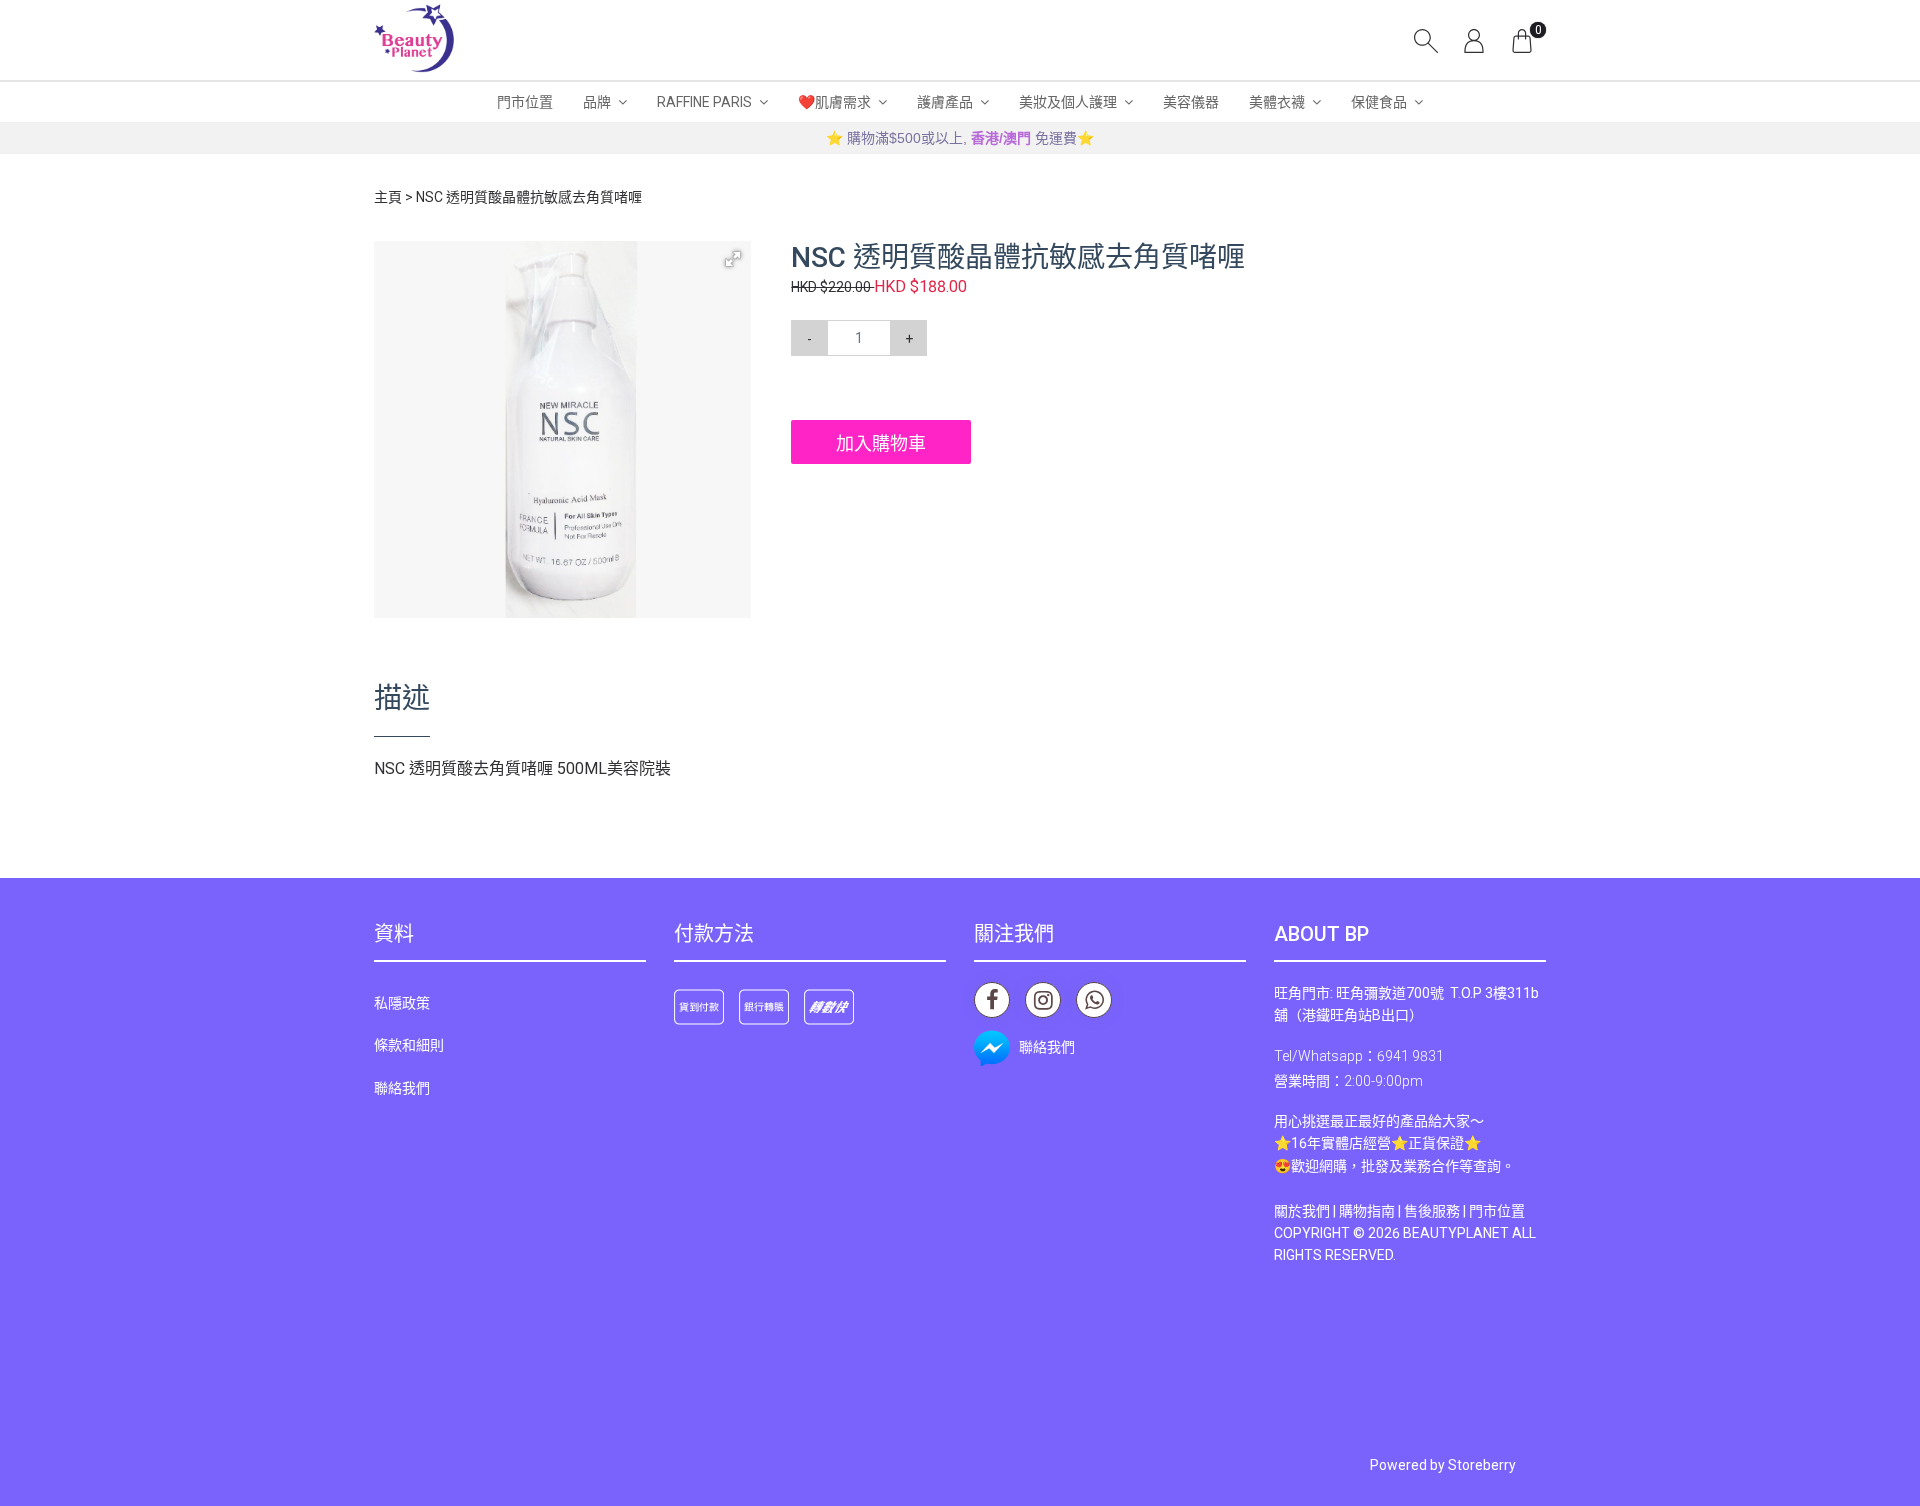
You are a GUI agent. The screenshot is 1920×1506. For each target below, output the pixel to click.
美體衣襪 (1277, 102)
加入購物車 (881, 443)
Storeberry (1482, 1465)
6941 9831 (1410, 1056)
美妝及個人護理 (1068, 102)
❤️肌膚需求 (834, 102)
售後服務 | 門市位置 (1464, 1211)
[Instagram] (1043, 1000)
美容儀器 (1191, 102)
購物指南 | (1371, 1211)
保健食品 (1379, 102)
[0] (1522, 40)
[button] (733, 259)
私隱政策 (402, 1003)
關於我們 (1302, 1211)
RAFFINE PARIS (704, 102)
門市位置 (525, 102)
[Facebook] (992, 1000)
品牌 (597, 102)
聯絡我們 (402, 1088)
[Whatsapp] (1094, 1000)
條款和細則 (409, 1045)
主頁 (388, 197)
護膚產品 (945, 102)
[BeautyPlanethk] (414, 40)
